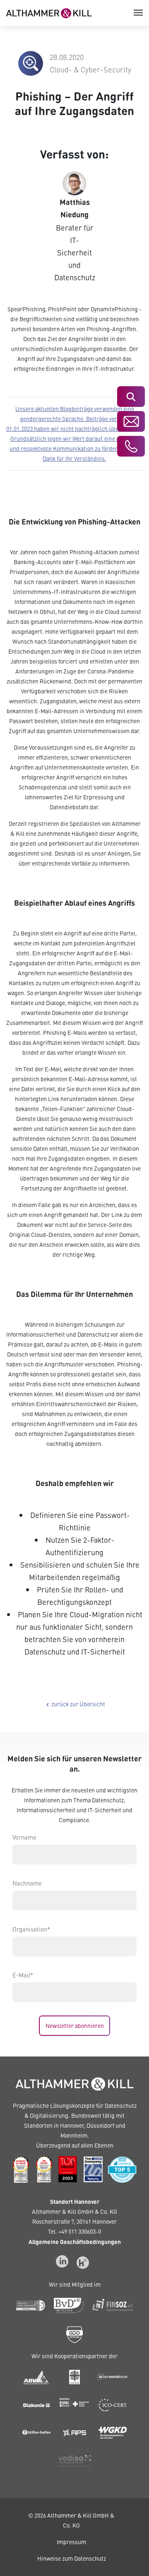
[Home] (49, 12)
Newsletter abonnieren (75, 2026)
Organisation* (31, 1929)
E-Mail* (23, 1975)
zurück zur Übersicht (74, 1704)
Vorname (24, 1837)
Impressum (71, 2542)
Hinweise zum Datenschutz (72, 2558)
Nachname (27, 1883)
